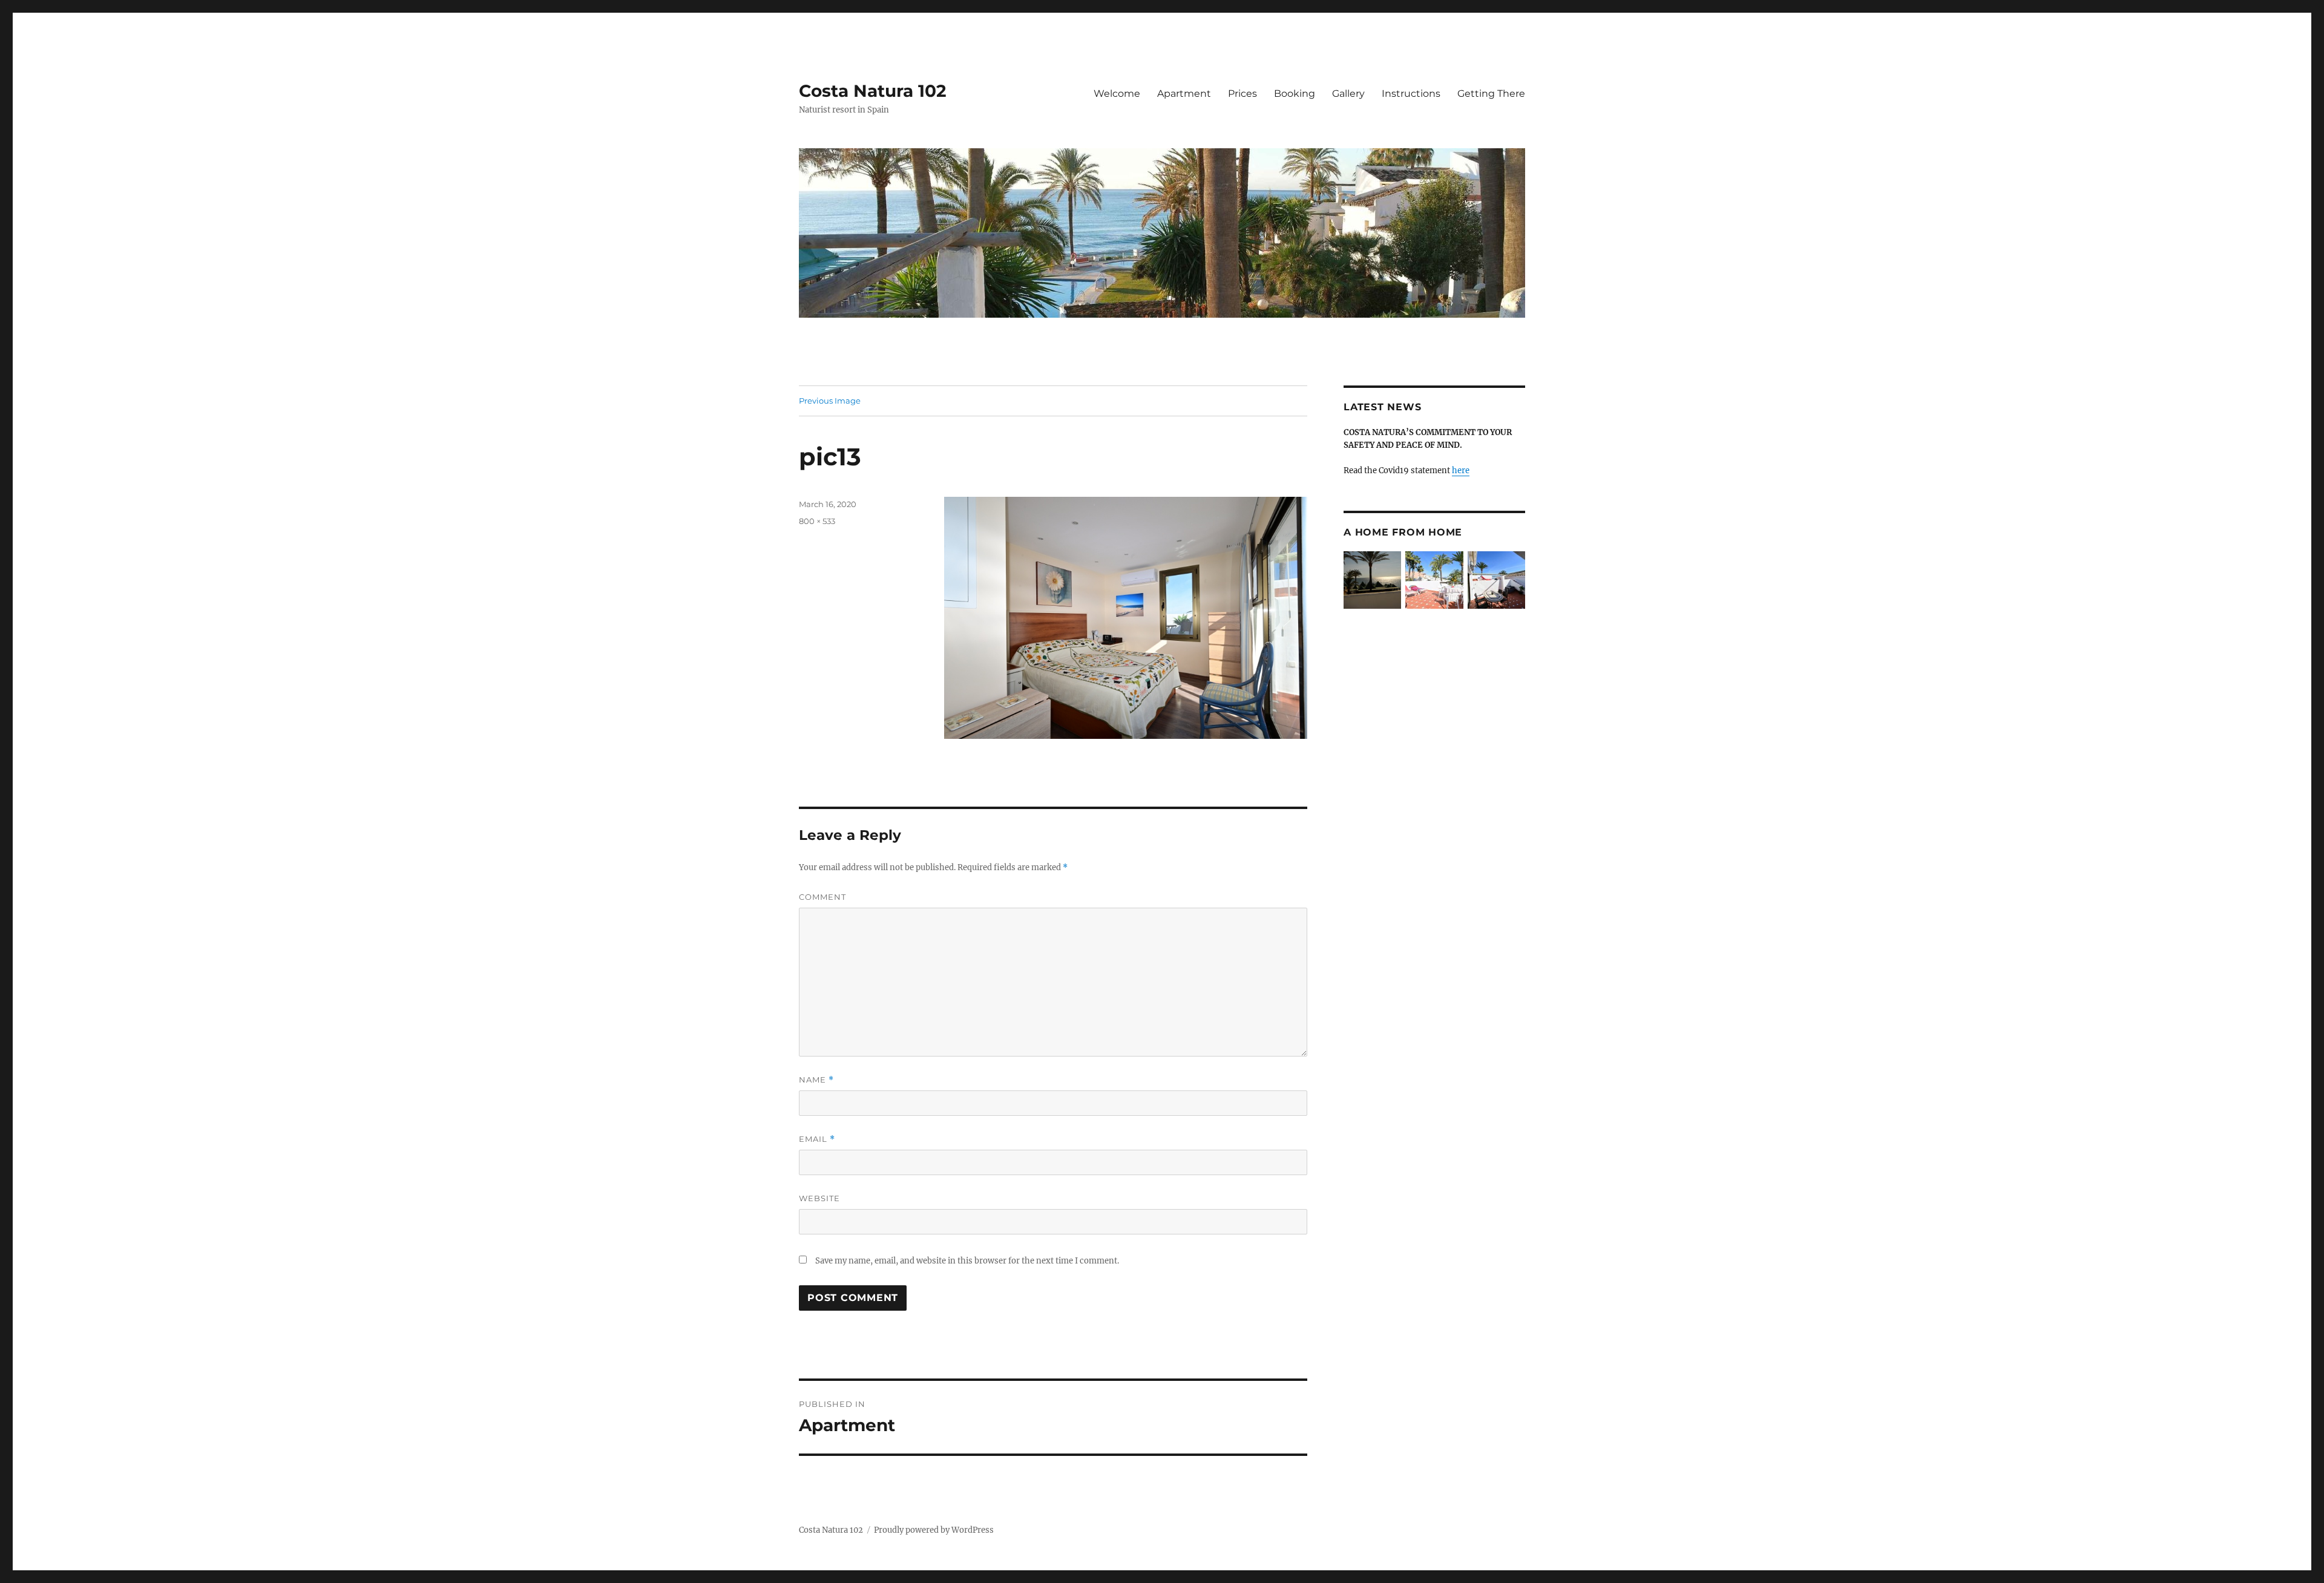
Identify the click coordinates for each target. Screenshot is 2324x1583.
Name (816, 1080)
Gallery (1348, 93)
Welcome (1117, 93)
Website (819, 1198)
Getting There (1491, 93)
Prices (1242, 93)
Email (817, 1139)
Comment (822, 897)
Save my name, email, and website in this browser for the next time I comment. (967, 1261)
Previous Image (830, 401)
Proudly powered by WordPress (934, 1530)
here (1461, 470)
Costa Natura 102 (873, 91)
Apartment (1184, 93)
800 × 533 (817, 521)
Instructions (1411, 93)
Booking (1295, 93)
